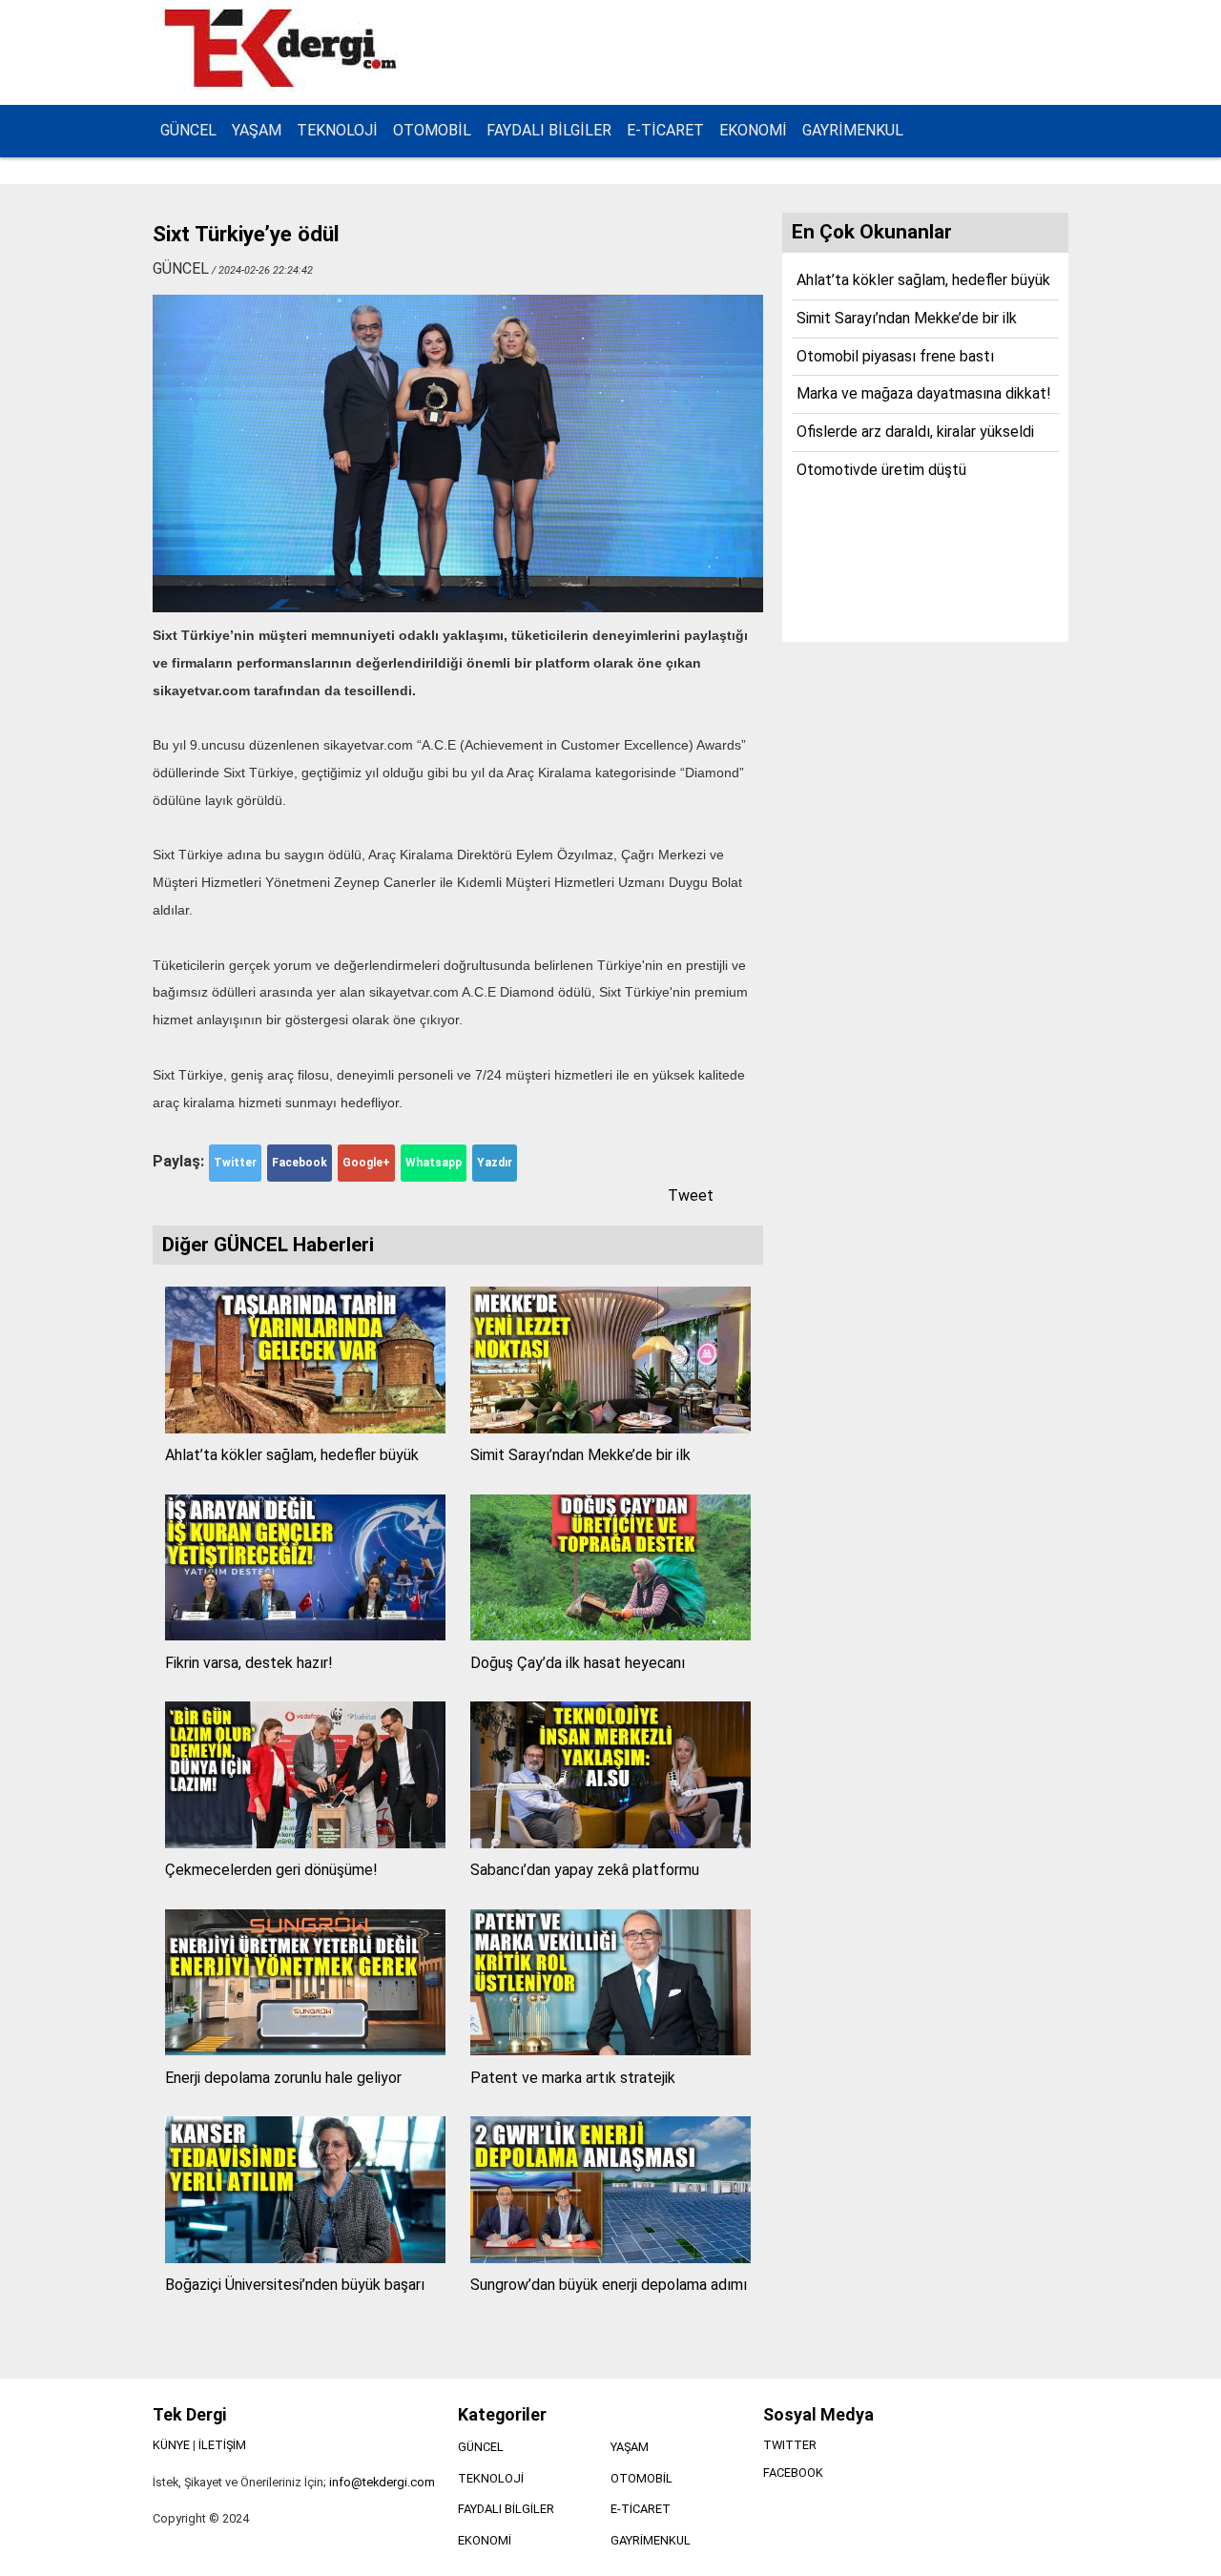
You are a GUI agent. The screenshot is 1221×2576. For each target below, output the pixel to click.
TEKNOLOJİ (337, 130)
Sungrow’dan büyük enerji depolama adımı (609, 2285)
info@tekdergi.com (382, 2482)
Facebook (300, 1163)
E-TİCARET (665, 130)
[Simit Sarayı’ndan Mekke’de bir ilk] (610, 1428)
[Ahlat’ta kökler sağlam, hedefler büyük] (305, 1428)
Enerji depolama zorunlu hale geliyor (283, 2078)
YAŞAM (257, 130)
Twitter (235, 1163)
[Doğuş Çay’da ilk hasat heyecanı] (610, 1635)
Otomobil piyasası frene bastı (895, 356)
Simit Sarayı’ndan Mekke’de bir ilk (580, 1455)
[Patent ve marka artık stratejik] (610, 2050)
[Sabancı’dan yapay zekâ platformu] (610, 1843)
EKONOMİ (753, 130)
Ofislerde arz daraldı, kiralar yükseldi (915, 432)
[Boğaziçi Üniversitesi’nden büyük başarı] (305, 2258)
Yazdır (495, 1163)
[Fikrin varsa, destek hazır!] (305, 1635)
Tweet (691, 1195)
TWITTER (790, 2445)
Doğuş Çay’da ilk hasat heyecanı (578, 1663)
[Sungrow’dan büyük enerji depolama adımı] (610, 2258)
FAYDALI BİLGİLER (549, 130)
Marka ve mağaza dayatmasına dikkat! (924, 393)
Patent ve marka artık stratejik (573, 2078)
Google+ (366, 1163)
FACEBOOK (793, 2473)
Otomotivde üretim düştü (881, 470)
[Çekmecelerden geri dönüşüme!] (305, 1843)
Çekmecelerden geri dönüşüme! (271, 1870)
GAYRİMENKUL (853, 130)
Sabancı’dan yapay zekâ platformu (585, 1870)
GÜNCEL (188, 130)
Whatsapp (434, 1163)
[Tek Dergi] (283, 85)
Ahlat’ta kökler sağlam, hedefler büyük (292, 1455)
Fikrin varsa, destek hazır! (249, 1663)
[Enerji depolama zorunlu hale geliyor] (305, 2050)
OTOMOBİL (432, 130)
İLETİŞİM (222, 2445)
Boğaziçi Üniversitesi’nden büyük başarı (295, 2285)
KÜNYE (171, 2445)
